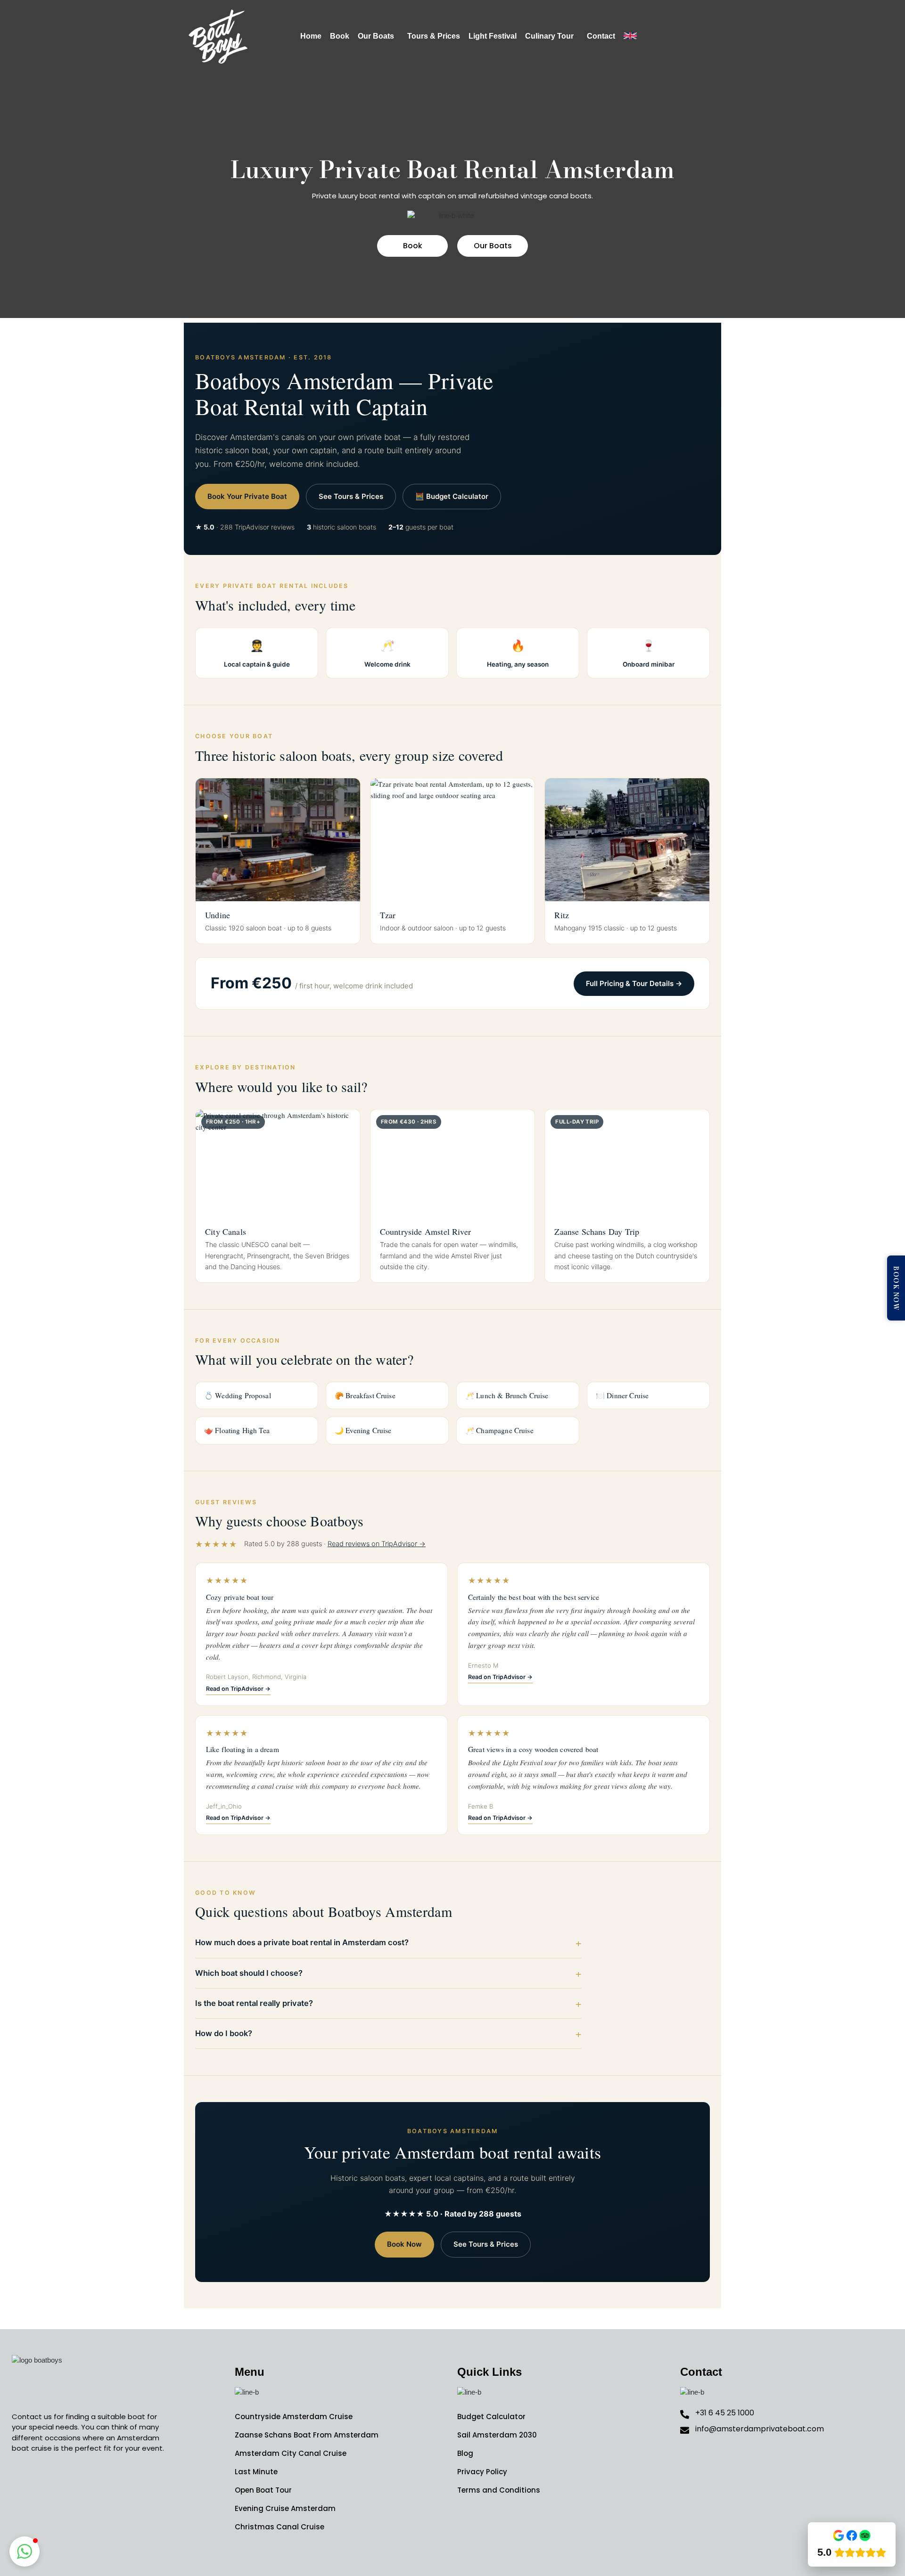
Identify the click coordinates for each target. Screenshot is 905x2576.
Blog (465, 2453)
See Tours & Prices (351, 496)
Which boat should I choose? (249, 1973)
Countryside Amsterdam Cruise (294, 2417)
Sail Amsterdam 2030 (497, 2435)
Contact (601, 36)
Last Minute (256, 2472)
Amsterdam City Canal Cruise (291, 2453)
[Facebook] (21, 2482)
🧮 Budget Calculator (452, 496)
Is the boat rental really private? (254, 2003)
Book (340, 36)
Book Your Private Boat (247, 496)
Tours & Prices (434, 36)
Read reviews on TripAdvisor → (377, 1544)
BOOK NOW (896, 1288)
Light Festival (493, 36)
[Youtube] (64, 2482)
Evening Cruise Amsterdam (285, 2508)
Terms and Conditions (499, 2490)
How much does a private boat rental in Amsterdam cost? (302, 1942)
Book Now (404, 2244)
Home (311, 36)
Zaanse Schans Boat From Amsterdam (307, 2435)
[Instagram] (42, 2482)
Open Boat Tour (263, 2490)
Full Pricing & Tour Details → (634, 983)
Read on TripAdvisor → (238, 1689)
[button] (378, 36)
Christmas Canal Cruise (280, 2527)
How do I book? (224, 2033)
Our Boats (376, 36)
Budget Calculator (491, 2417)
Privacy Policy (482, 2472)
